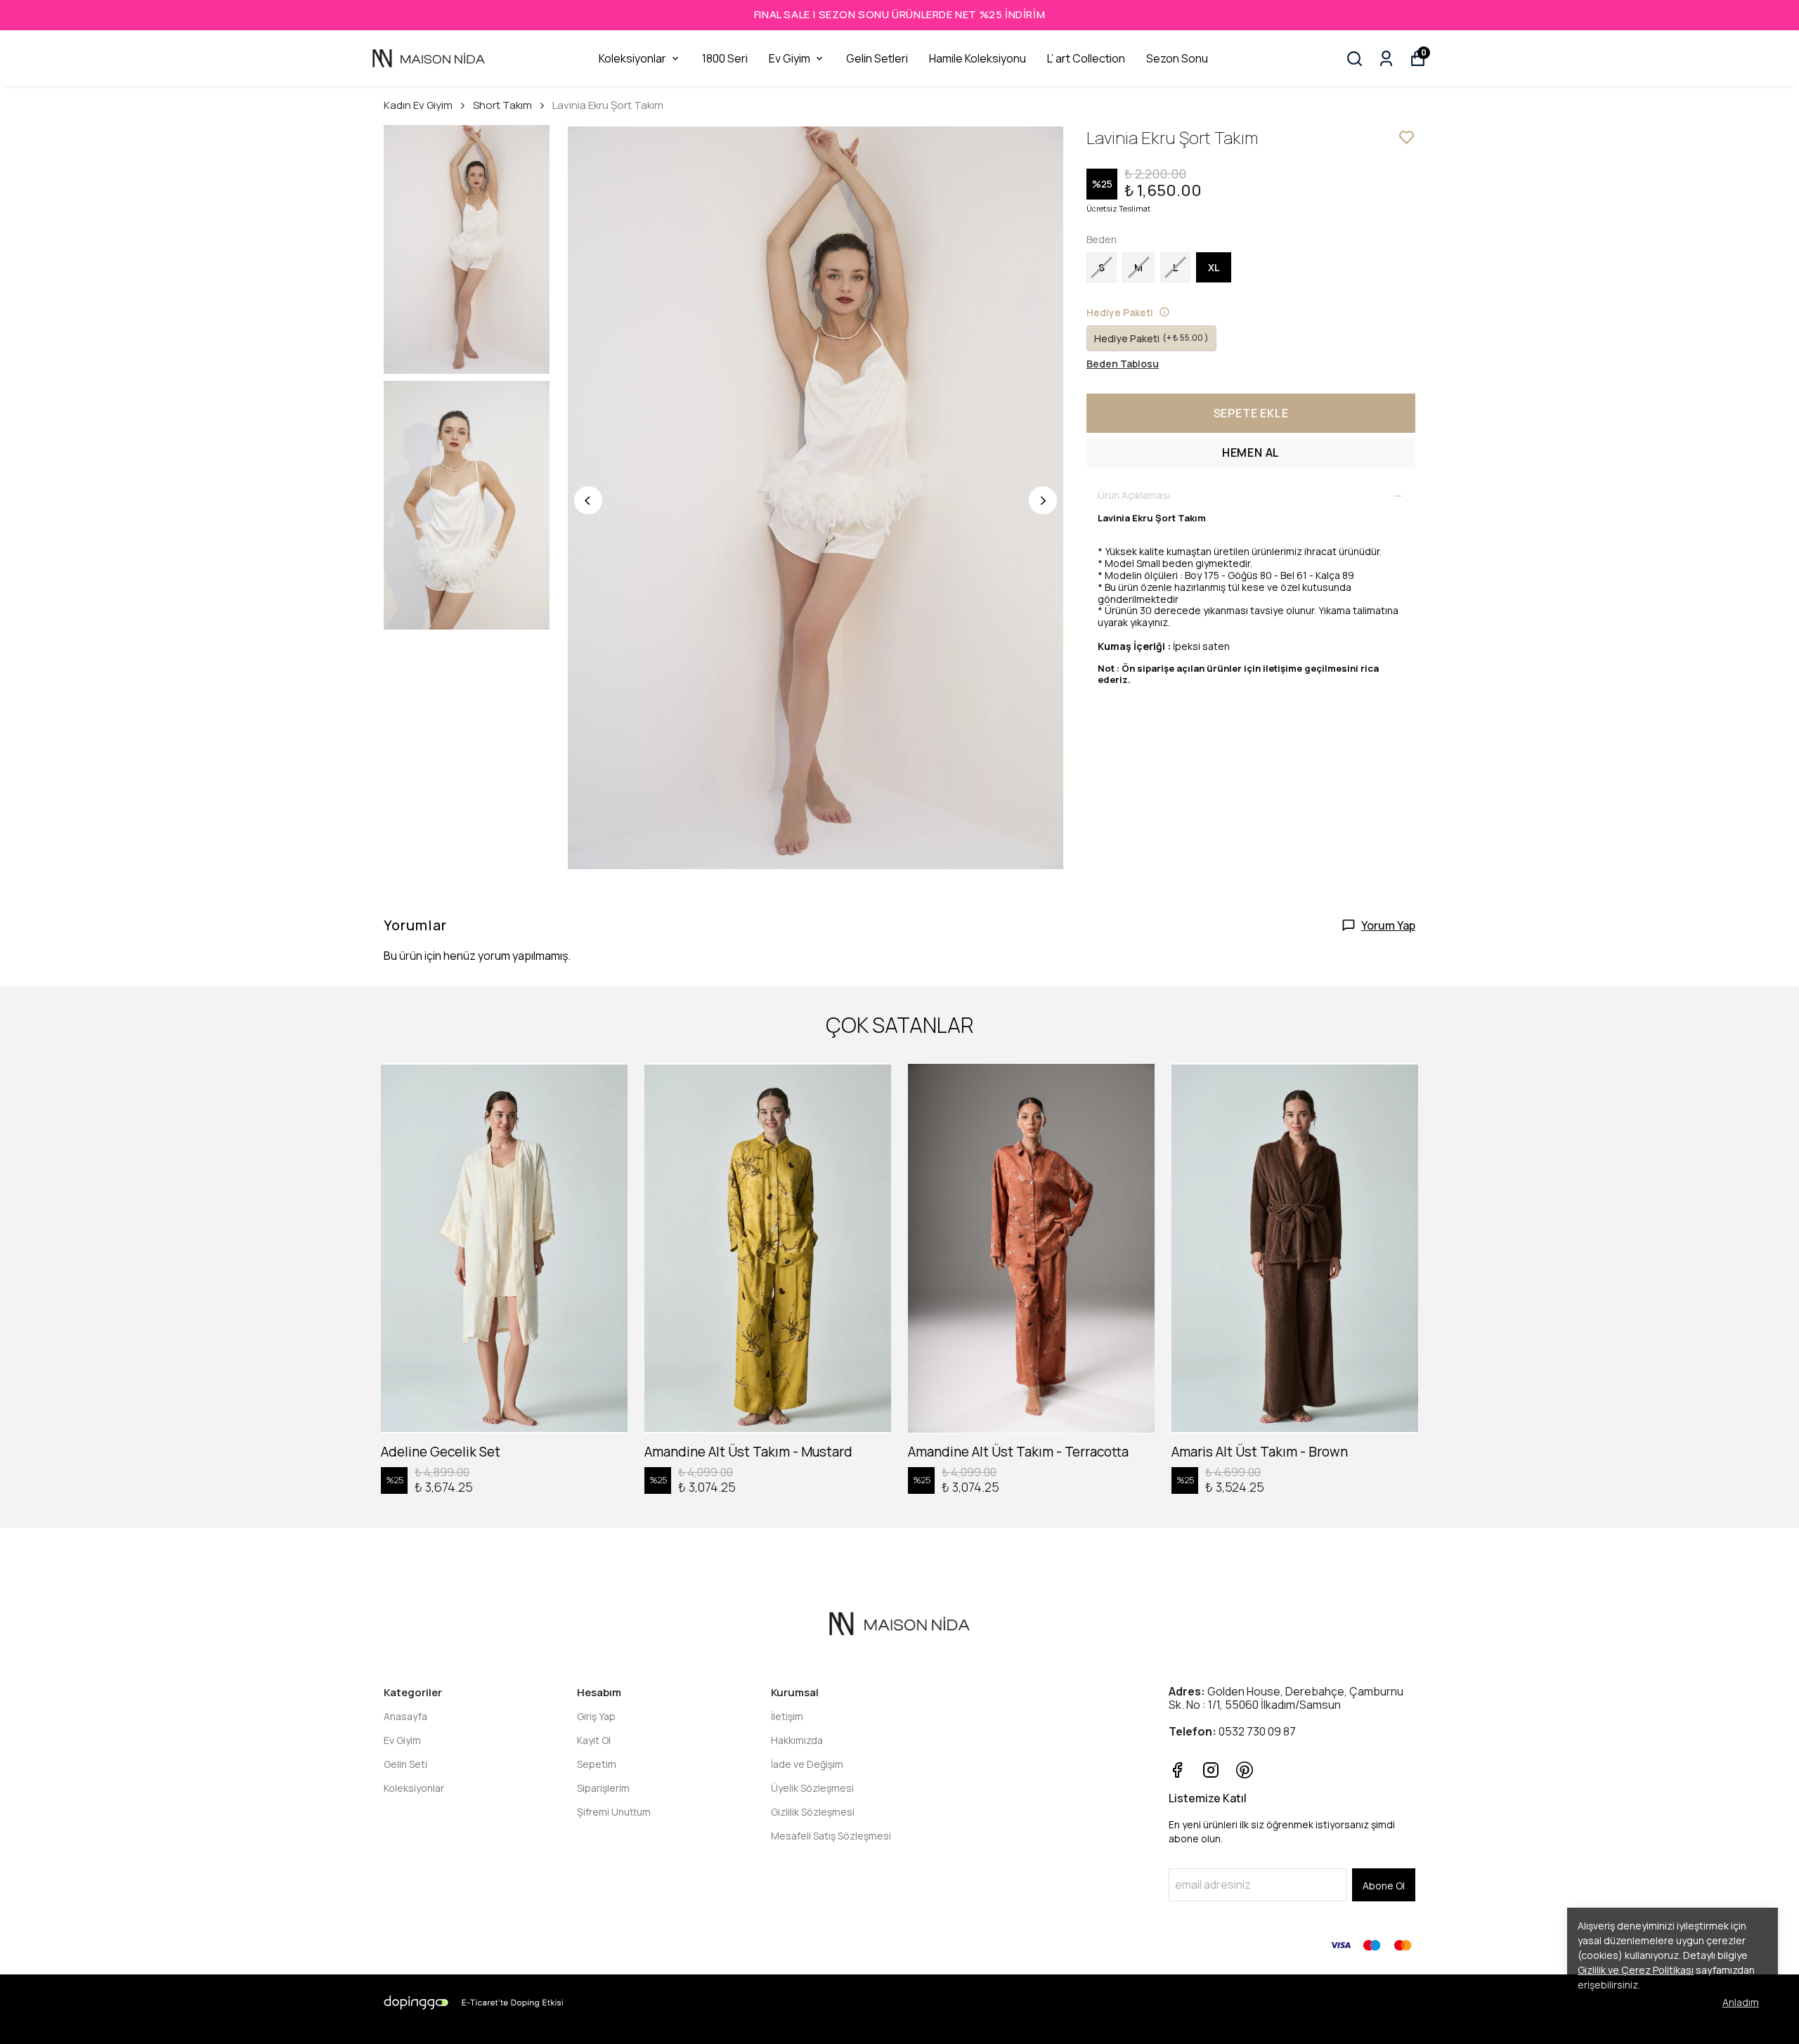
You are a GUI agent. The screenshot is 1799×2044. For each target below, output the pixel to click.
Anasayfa (405, 1716)
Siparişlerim (603, 1788)
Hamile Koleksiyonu (978, 58)
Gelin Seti (405, 1764)
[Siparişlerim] (1386, 59)
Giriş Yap (596, 1716)
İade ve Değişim (807, 1764)
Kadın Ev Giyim (418, 105)
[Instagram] (1211, 1770)
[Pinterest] (1245, 1770)
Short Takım (502, 105)
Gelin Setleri (877, 58)
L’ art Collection (1086, 58)
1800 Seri (725, 58)
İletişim (787, 1716)
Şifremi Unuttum (614, 1812)
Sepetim (597, 1764)
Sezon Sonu (1177, 58)
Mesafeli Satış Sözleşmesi (831, 1836)
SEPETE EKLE (1251, 413)
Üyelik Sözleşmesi (812, 1788)
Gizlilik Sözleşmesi (813, 1812)
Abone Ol (1384, 1886)
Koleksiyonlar (632, 58)
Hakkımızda (797, 1740)
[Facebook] (1177, 1770)
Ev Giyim (790, 58)
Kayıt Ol (594, 1740)
